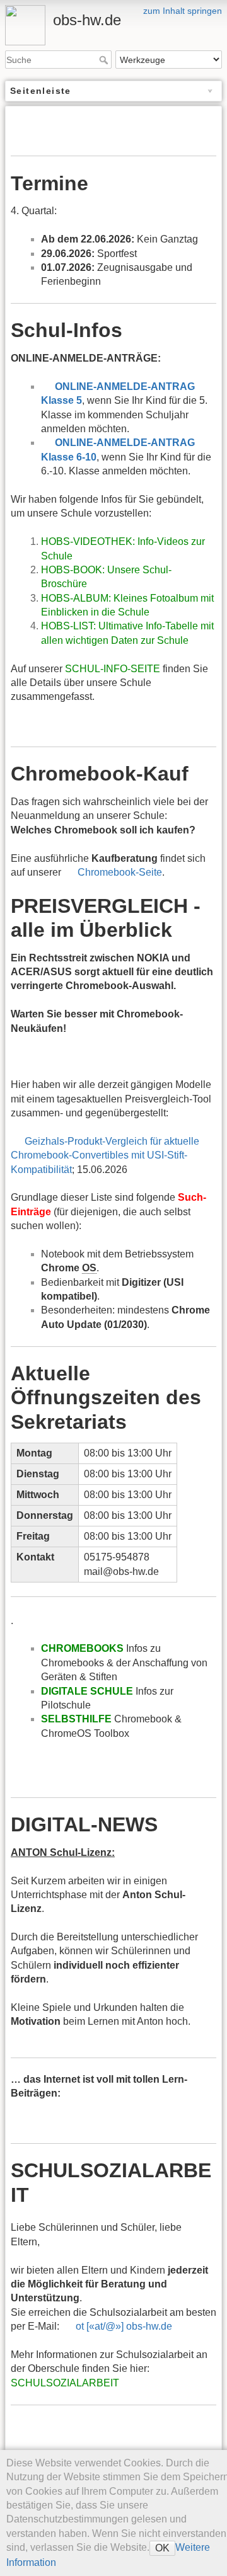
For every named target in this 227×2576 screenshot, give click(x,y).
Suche (105, 60)
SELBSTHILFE (76, 1719)
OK (162, 2548)
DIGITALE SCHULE (87, 1691)
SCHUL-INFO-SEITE (113, 669)
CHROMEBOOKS (82, 1648)
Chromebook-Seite (120, 872)
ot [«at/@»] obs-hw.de (124, 2326)
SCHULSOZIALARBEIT (65, 2383)
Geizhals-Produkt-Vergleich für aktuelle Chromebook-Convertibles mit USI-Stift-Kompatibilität (105, 1155)
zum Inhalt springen (183, 11)
